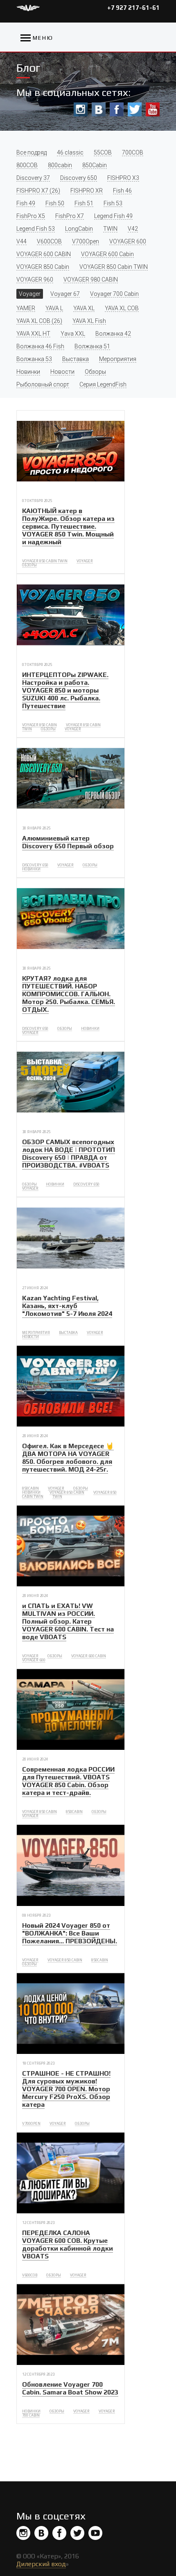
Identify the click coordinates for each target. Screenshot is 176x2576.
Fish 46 (122, 191)
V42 (133, 229)
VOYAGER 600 (128, 241)
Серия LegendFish (103, 384)
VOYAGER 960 (35, 279)
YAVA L (54, 308)
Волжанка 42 (113, 334)
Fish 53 (113, 203)
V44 (21, 241)
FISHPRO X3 (123, 178)
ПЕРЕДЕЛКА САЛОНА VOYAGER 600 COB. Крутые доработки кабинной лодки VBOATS (68, 2244)
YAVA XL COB (122, 308)
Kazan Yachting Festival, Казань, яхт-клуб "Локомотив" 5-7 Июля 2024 (67, 1306)
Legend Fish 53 (36, 229)
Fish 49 (26, 203)
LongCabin (79, 229)
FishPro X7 (70, 216)
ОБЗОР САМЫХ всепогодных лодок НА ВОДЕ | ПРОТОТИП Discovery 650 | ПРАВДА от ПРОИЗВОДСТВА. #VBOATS (69, 1154)
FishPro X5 (31, 216)
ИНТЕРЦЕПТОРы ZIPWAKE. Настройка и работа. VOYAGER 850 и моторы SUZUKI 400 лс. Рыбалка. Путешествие (65, 690)
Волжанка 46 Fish (40, 346)
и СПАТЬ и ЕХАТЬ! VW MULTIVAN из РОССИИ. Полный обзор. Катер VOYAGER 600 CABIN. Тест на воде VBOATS (68, 1621)
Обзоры (95, 372)
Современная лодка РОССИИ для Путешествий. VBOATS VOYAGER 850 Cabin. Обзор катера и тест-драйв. (68, 1781)
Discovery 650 (79, 178)
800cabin (60, 165)
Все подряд (32, 152)
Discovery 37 (33, 178)
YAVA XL (84, 308)
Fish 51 (84, 203)
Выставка (76, 359)
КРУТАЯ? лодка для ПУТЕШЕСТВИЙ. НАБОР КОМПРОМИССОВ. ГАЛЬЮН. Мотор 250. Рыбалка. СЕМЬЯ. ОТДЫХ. (69, 994)
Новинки (28, 372)
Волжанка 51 (92, 346)
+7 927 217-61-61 (133, 8)
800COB (27, 165)
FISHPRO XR (87, 191)
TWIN (110, 229)
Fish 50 (55, 203)
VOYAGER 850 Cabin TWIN (114, 267)
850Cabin (95, 165)
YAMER (26, 308)
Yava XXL (73, 334)
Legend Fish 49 (113, 216)
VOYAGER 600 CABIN (44, 254)
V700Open (86, 241)
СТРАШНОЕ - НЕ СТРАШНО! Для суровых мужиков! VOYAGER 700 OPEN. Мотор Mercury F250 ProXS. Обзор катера (66, 2089)
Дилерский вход (41, 2564)
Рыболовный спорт (43, 384)
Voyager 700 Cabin (114, 294)
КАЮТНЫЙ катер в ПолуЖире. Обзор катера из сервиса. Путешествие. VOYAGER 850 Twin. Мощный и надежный (68, 526)
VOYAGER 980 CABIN (91, 279)
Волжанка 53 (34, 359)
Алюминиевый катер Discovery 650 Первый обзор (68, 842)
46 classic (70, 152)
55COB (103, 152)
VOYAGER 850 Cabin (43, 267)
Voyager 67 (65, 294)
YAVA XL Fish (89, 321)
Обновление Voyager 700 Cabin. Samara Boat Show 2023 (70, 2388)
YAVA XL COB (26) (39, 321)
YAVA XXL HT (33, 334)
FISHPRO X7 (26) (38, 191)
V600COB (49, 241)
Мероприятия (118, 359)
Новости (62, 372)
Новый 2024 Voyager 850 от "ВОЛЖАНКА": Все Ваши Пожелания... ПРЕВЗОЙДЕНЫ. (70, 1933)
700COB (133, 152)
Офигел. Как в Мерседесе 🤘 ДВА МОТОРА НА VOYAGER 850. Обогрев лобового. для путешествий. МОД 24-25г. (68, 1458)
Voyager (30, 294)
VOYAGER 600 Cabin (107, 254)
